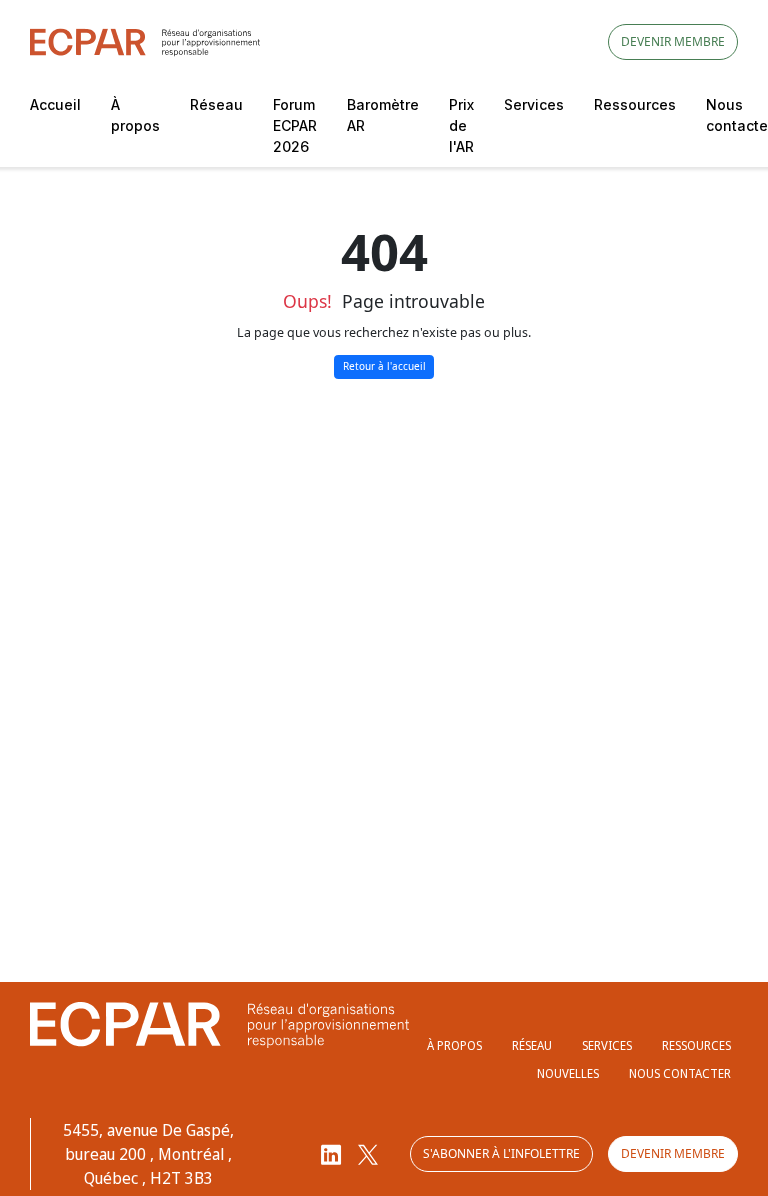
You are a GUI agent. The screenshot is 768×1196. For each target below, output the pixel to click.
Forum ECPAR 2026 (295, 125)
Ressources (635, 104)
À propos (135, 115)
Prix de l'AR (461, 125)
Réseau (216, 104)
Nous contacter (680, 1073)
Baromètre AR (383, 115)
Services (534, 104)
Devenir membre (673, 41)
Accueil (55, 104)
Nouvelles (568, 1073)
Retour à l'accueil (384, 366)
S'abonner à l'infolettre (501, 1153)
